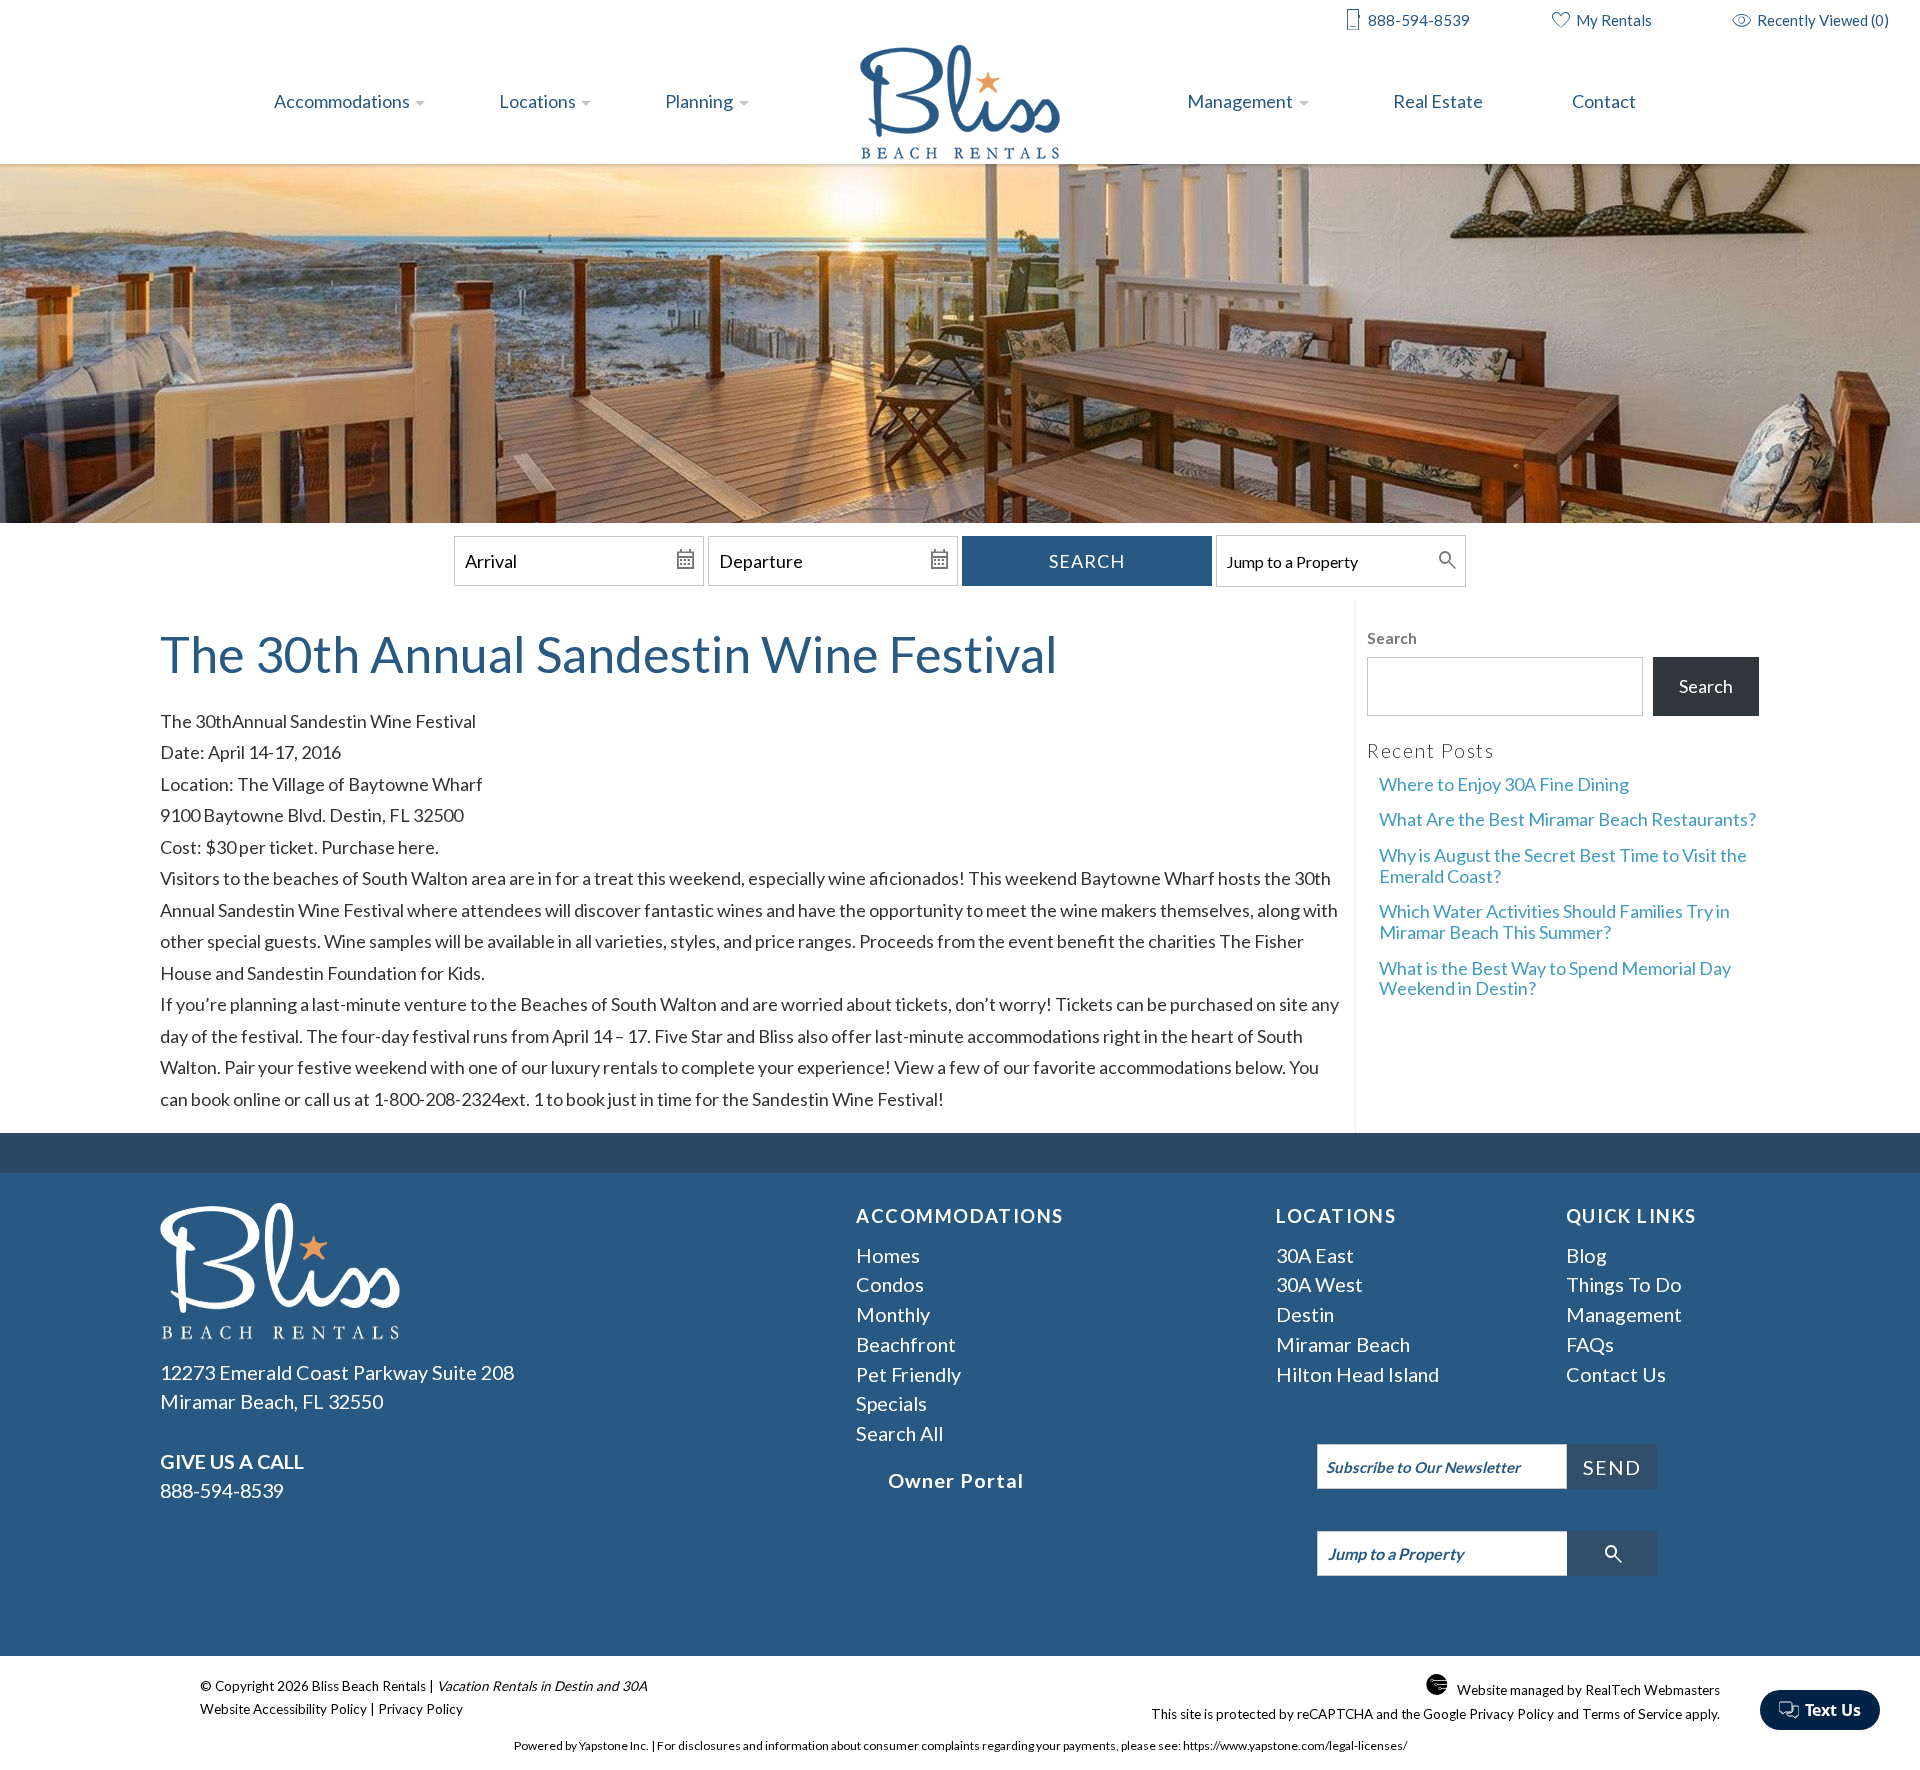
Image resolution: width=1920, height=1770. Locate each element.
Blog (1586, 1255)
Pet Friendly (908, 1374)
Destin (1305, 1314)
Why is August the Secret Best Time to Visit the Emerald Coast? (1563, 865)
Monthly (893, 1314)
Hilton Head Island (1357, 1374)
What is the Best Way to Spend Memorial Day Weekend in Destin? (1555, 978)
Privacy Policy (420, 1709)
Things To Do (1624, 1284)
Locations (537, 101)
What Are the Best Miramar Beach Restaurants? (1567, 819)
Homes (888, 1255)
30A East (1315, 1255)
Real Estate (1438, 101)
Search (1087, 561)
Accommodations (342, 101)
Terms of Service (1632, 1714)
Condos (890, 1284)
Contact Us (1616, 1374)
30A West (1319, 1284)
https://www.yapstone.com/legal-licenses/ (1295, 1745)
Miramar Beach (1343, 1344)
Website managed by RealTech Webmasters (1588, 1690)
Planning (699, 101)
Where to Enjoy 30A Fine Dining (1504, 784)
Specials (891, 1403)
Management (1240, 101)
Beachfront (906, 1344)
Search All (899, 1433)
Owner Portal (956, 1480)
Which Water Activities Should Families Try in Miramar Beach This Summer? (1554, 921)
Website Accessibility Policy (283, 1709)
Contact (1604, 101)
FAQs (1590, 1344)
